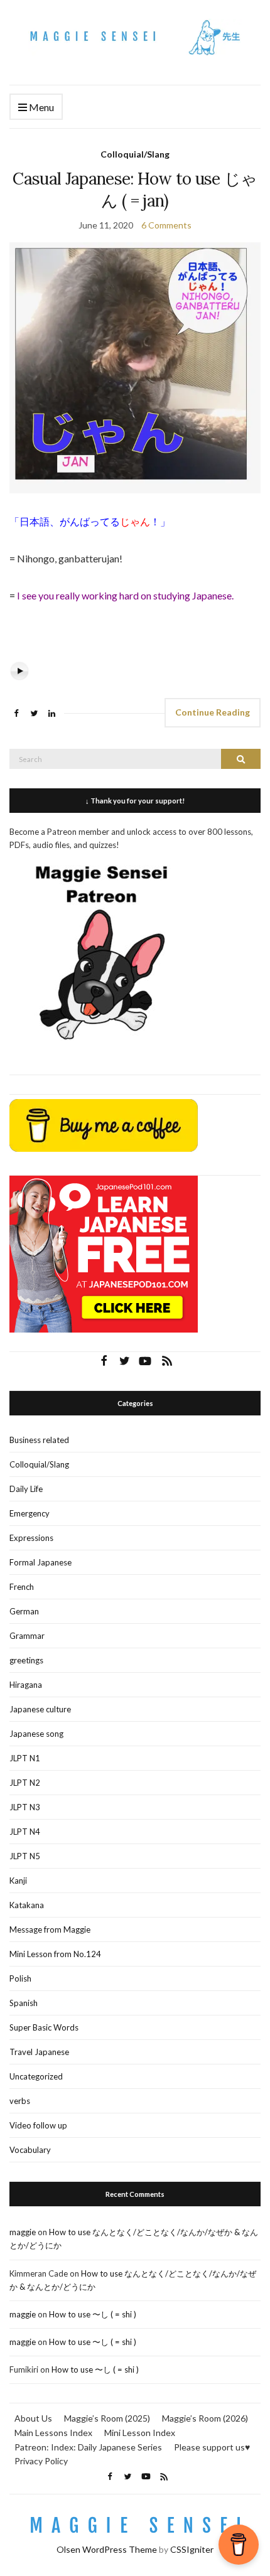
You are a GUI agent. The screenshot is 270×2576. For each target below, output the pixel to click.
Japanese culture (40, 1709)
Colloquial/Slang (135, 154)
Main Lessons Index (53, 2433)
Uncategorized (36, 2076)
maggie (23, 2232)
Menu (40, 107)
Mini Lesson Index (140, 2433)
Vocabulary (30, 2150)
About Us (33, 2418)
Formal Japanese (40, 1562)
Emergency (30, 1513)
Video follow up (38, 2125)
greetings (26, 1660)
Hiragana (26, 1685)
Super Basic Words (44, 2027)
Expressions (31, 1538)
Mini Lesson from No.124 (55, 1954)
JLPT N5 (25, 1856)
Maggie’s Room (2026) (205, 2418)
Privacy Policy (41, 2461)
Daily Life (26, 1489)
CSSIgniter (192, 2549)
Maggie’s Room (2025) (107, 2418)
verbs (20, 2101)
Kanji (18, 1881)
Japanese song (36, 1734)
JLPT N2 (25, 1783)
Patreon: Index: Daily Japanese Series (88, 2447)
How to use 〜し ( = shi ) (93, 2314)
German (24, 1611)
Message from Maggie (50, 1929)
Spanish (24, 2003)
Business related (39, 1440)
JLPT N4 (25, 1832)
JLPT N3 (25, 1807)
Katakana (27, 1905)
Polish (20, 1978)
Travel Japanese (39, 2052)
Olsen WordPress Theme (107, 2549)
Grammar (27, 1636)
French (22, 1587)
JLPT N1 (25, 1758)
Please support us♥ (212, 2447)
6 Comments (166, 225)
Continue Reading (213, 712)
